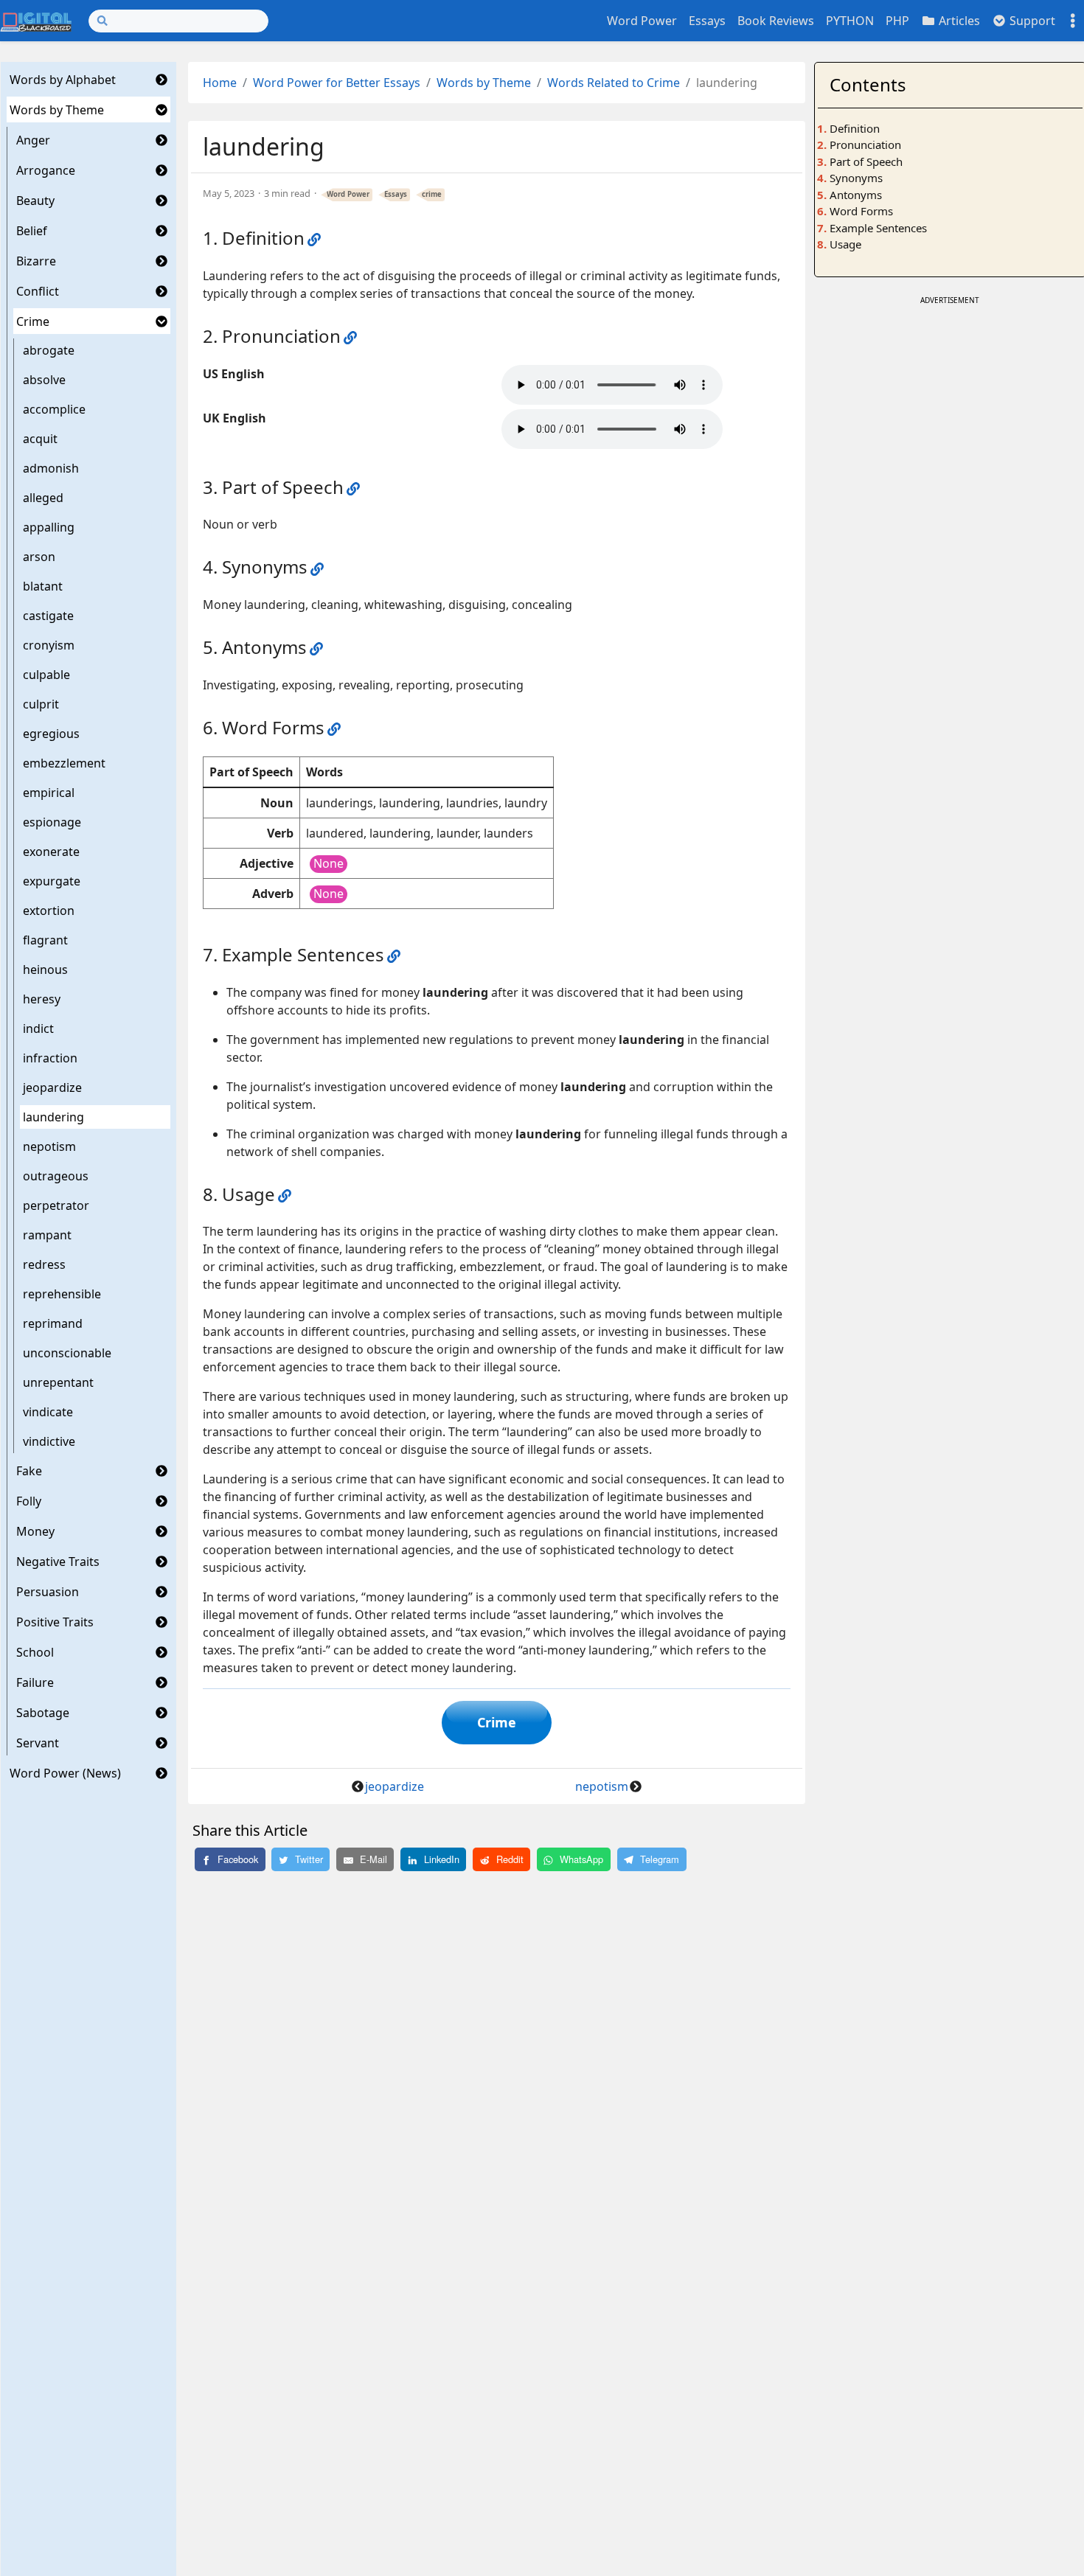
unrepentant (58, 1382)
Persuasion (48, 1592)
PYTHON (850, 21)
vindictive (49, 1441)
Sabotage (43, 1713)
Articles (958, 21)
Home (220, 83)
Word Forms (861, 211)
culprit (41, 704)
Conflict (38, 291)
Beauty (35, 201)
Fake (29, 1471)
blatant (43, 586)
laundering (53, 1117)
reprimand (53, 1323)
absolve (44, 380)
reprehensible (62, 1294)
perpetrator (56, 1205)
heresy (42, 999)
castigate (48, 616)
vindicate (48, 1412)
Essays (707, 21)
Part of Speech (866, 161)
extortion (49, 911)
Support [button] (1031, 21)
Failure (35, 1682)
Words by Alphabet (63, 80)
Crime (33, 321)
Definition (855, 128)
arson (39, 557)
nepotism (49, 1146)
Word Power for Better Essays (337, 83)
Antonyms (856, 195)
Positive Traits (55, 1622)
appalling (49, 527)
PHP (897, 21)
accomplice (54, 409)
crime (432, 194)
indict (38, 1028)
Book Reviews (776, 21)
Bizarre (36, 261)
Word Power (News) (65, 1773)
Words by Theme (57, 110)
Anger (33, 140)
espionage (52, 822)
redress (44, 1264)
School (35, 1652)
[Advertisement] (950, 412)
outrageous (56, 1176)
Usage (845, 244)
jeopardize (52, 1087)
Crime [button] (497, 1722)
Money (35, 1531)
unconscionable (67, 1353)
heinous (45, 970)
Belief (32, 231)
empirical (49, 793)
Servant (38, 1743)
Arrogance (46, 170)
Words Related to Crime (614, 83)
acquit (40, 439)
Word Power (642, 21)
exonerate (51, 852)
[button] (161, 80)
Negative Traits (58, 1562)
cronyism (49, 645)
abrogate (49, 350)
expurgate (52, 881)
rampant (47, 1235)
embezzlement (64, 763)
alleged (43, 498)
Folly (29, 1501)
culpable (46, 675)
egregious (51, 734)
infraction (50, 1058)
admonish (51, 468)
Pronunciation (865, 145)
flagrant (45, 940)
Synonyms (856, 178)
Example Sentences (878, 228)
